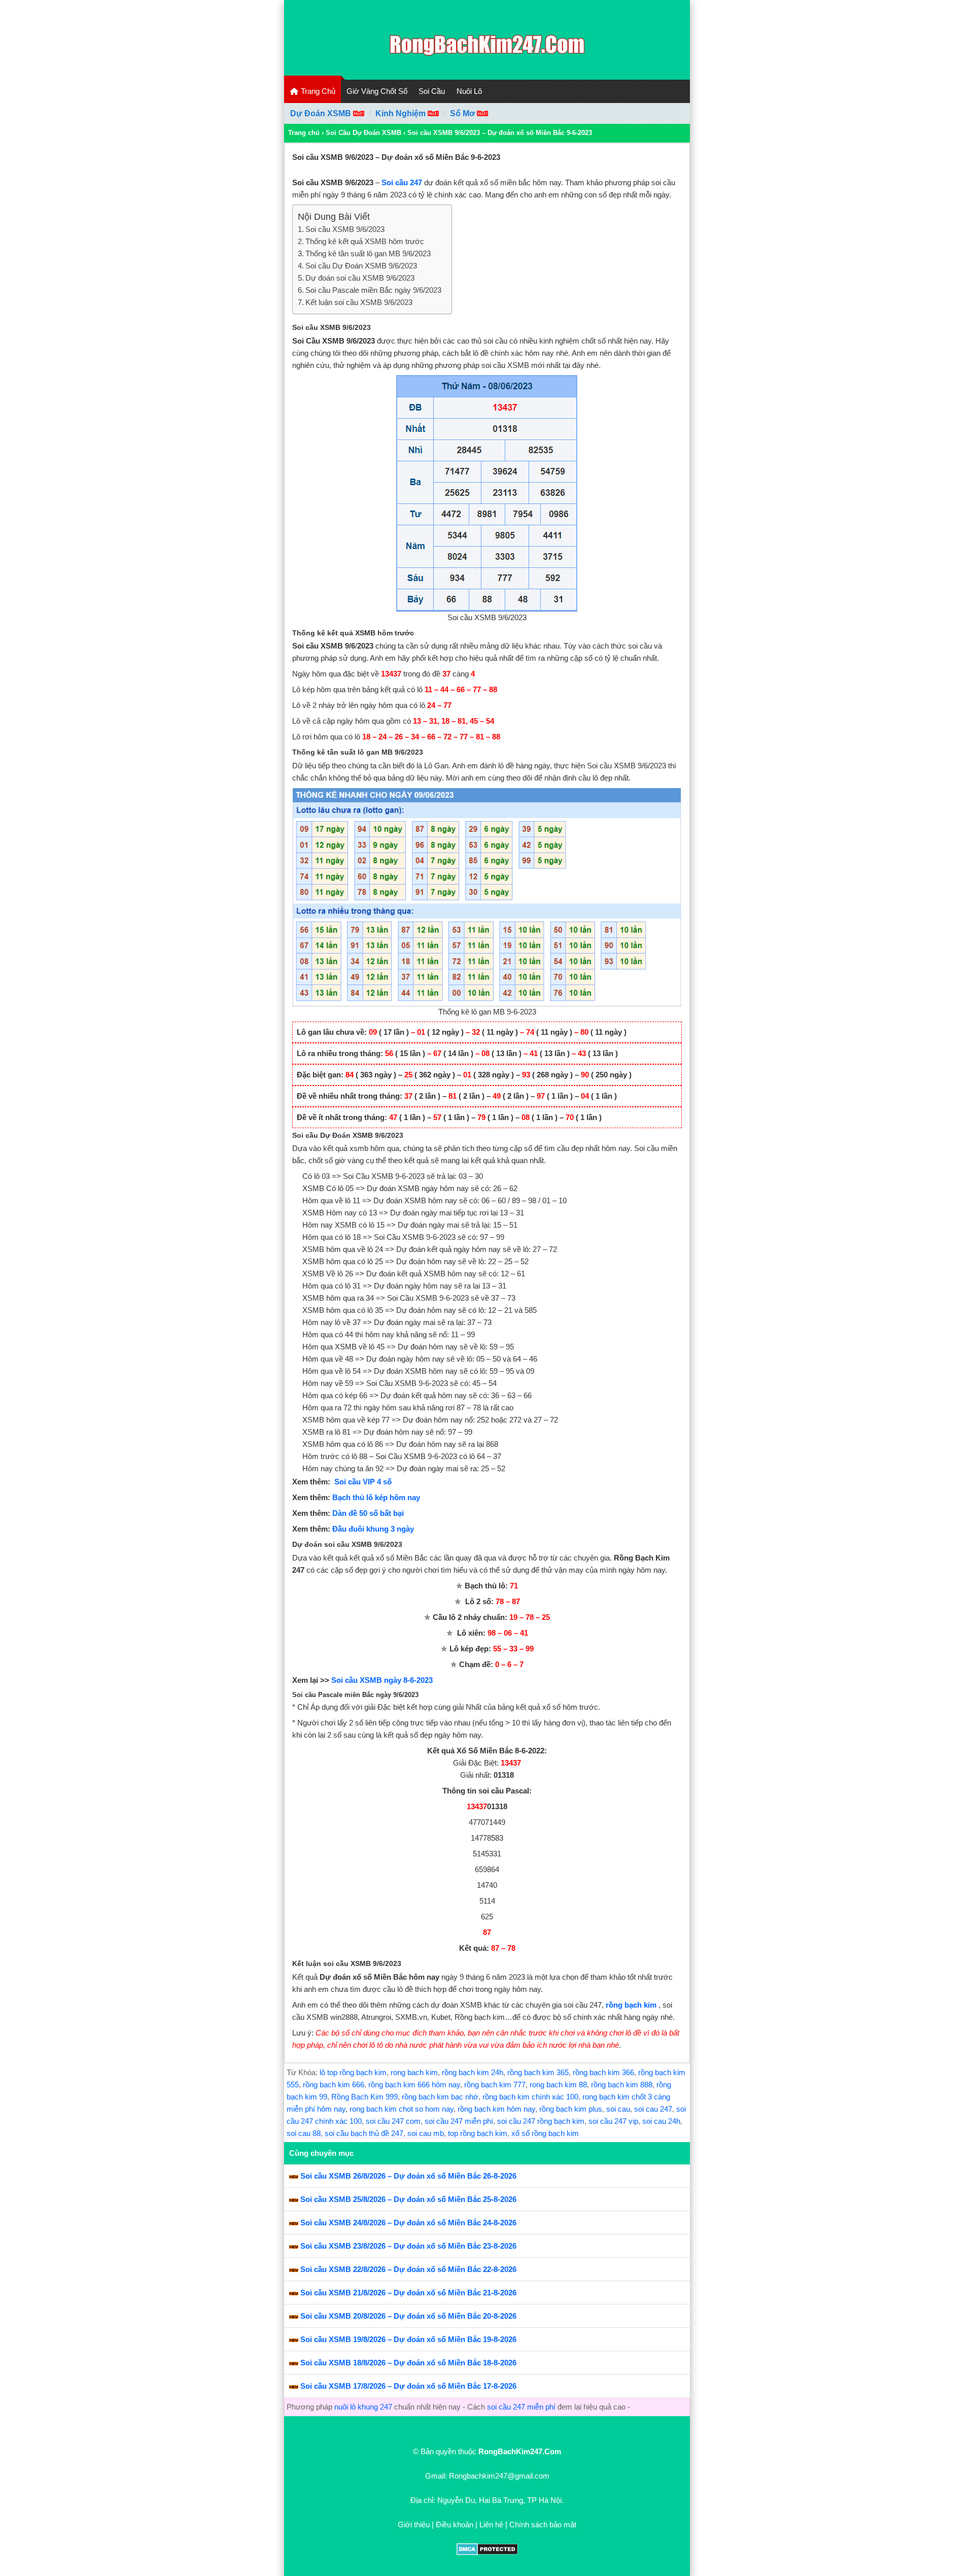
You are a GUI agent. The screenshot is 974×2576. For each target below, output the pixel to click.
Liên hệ (491, 2524)
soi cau (618, 2109)
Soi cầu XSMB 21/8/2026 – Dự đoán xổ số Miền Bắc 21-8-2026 (408, 2293)
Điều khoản (455, 2524)
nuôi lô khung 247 (363, 2407)
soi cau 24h (661, 2121)
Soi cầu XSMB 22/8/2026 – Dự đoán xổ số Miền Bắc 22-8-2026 (408, 2269)
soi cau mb (426, 2133)
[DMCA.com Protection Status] (487, 2552)
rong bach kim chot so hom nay (402, 2109)
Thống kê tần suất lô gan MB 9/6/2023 (368, 253)
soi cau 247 (653, 2109)
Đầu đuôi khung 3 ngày (373, 1529)
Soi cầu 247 (402, 182)
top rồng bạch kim (478, 2133)
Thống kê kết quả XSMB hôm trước (365, 241)
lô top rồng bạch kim (353, 2072)
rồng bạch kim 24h (473, 2072)
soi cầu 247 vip (613, 2121)
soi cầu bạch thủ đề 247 (364, 2133)
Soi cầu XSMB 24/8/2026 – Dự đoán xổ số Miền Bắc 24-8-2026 (408, 2223)
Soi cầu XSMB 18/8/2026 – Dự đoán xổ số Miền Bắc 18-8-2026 (408, 2363)
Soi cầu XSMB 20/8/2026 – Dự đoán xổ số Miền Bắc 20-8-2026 (408, 2316)
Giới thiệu (414, 2524)
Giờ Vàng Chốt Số (377, 91)
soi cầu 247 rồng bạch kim (541, 2121)
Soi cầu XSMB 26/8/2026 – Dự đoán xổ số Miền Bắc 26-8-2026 (408, 2176)
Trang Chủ (317, 91)
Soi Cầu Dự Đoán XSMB (363, 133)
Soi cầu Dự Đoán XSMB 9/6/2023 (361, 266)
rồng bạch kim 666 (334, 2084)
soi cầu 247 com (393, 2121)
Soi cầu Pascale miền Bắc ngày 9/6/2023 (373, 290)
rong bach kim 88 (558, 2084)
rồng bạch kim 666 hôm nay (414, 2084)
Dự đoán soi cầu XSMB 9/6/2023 (360, 278)
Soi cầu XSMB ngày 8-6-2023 (382, 1680)
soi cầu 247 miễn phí (459, 2121)
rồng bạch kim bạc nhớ (440, 2097)
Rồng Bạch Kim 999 (364, 2097)
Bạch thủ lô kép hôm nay (376, 1497)
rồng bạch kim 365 (538, 2072)
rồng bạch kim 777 (495, 2084)
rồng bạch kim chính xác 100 (530, 2097)
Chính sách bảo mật (543, 2524)
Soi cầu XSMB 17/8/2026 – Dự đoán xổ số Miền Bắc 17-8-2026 (408, 2386)
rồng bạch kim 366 (603, 2072)
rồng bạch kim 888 (622, 2084)
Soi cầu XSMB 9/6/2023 (345, 229)
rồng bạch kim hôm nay (496, 2109)
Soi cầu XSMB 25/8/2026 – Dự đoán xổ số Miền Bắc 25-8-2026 (408, 2199)
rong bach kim (414, 2072)
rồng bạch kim (631, 2005)
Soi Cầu (432, 91)
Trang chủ (304, 133)
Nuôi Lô (469, 91)
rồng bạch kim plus (571, 2109)
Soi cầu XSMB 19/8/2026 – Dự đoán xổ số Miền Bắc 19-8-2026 (408, 2339)
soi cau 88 (304, 2133)
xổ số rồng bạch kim (545, 2133)
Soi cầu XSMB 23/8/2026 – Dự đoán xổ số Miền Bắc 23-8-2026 (408, 2246)
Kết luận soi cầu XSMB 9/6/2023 (359, 302)
